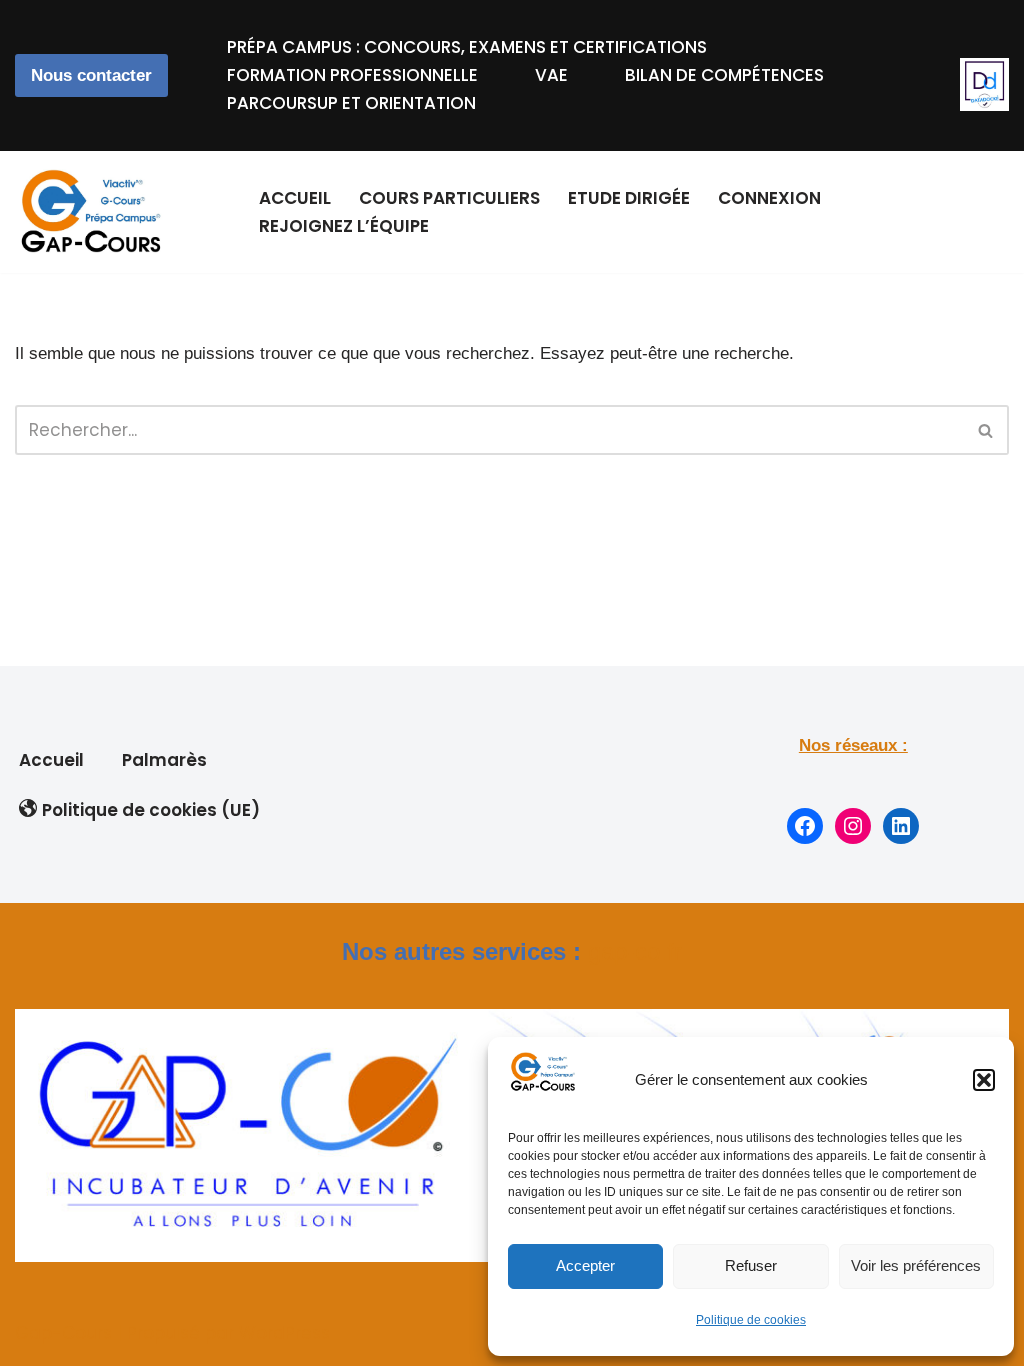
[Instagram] (853, 826)
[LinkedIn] (901, 826)
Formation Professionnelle (352, 75)
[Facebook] (805, 826)
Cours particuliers (449, 198)
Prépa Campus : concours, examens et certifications (467, 47)
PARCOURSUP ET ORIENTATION (351, 103)
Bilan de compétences (724, 75)
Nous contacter (91, 75)
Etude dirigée (629, 198)
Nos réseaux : (853, 745)
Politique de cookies (751, 1320)
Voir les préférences (916, 1265)
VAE (551, 75)
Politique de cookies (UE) (151, 810)
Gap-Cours (63, 1333)
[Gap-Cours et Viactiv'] (95, 212)
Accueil (295, 198)
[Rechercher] (986, 430)
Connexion (769, 198)
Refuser (751, 1265)
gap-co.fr (635, 951)
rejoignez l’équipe (344, 226)
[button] (984, 1080)
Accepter (585, 1265)
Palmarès (164, 760)
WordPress (284, 1333)
